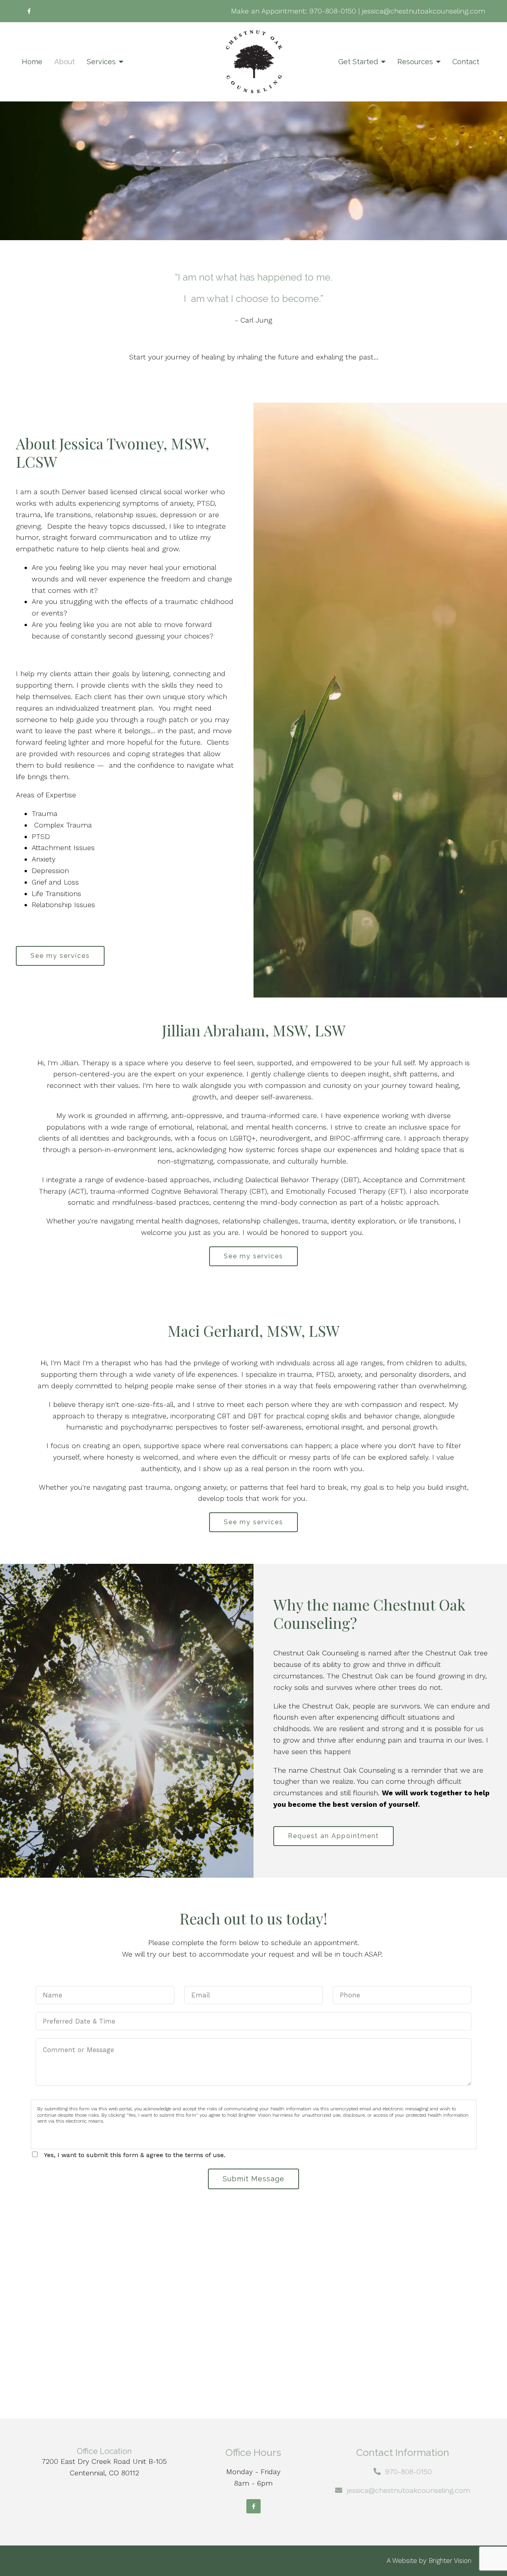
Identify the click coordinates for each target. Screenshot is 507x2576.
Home (32, 62)
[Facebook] (29, 11)
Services (101, 62)
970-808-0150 (333, 11)
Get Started (358, 62)
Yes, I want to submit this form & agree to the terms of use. (135, 2155)
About (65, 62)
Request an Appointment (334, 1836)
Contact (466, 62)
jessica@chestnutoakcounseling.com (424, 11)
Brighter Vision (450, 2561)
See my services (60, 956)
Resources (415, 62)
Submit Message (253, 2179)
